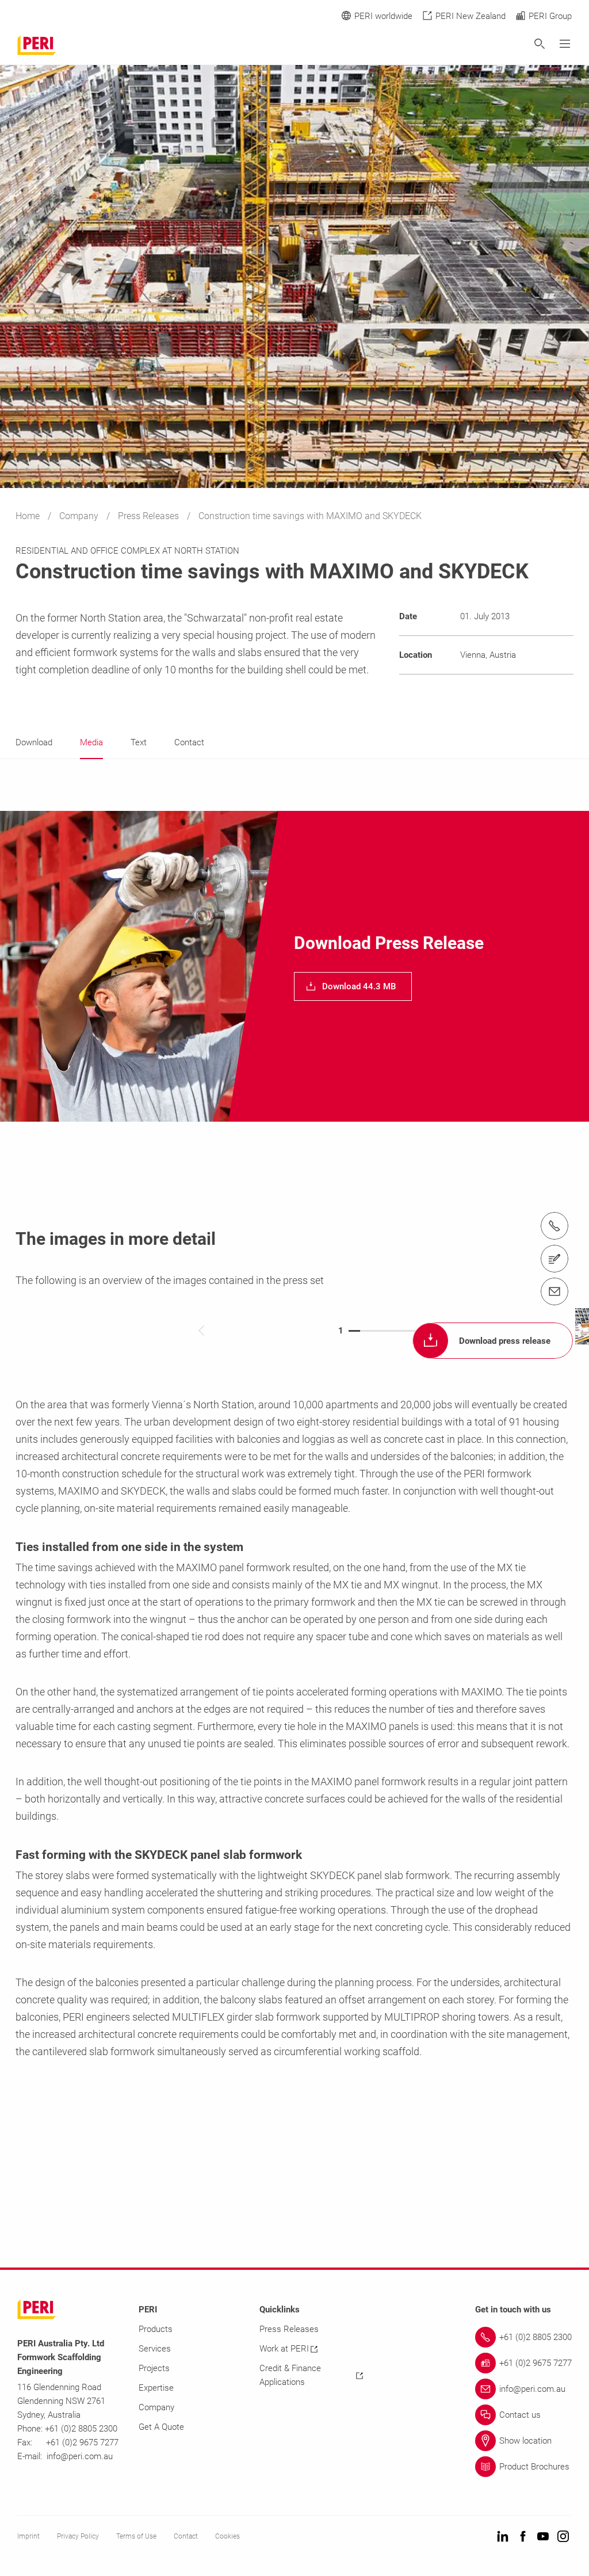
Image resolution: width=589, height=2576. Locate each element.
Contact (186, 2536)
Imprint (28, 2536)
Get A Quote (161, 2427)
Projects (154, 2368)
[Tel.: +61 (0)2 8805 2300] (554, 1226)
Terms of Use (136, 2536)
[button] (353, 986)
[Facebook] (523, 2537)
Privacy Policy (78, 2536)
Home (29, 516)
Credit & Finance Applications (290, 2375)
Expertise (156, 2388)
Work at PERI (284, 2349)
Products (156, 2329)
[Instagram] (563, 2537)
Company (80, 516)
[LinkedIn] (503, 2537)
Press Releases (150, 516)
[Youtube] (543, 2537)
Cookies (227, 2536)
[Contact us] (554, 1259)
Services (155, 2349)
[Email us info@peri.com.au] (554, 1291)
